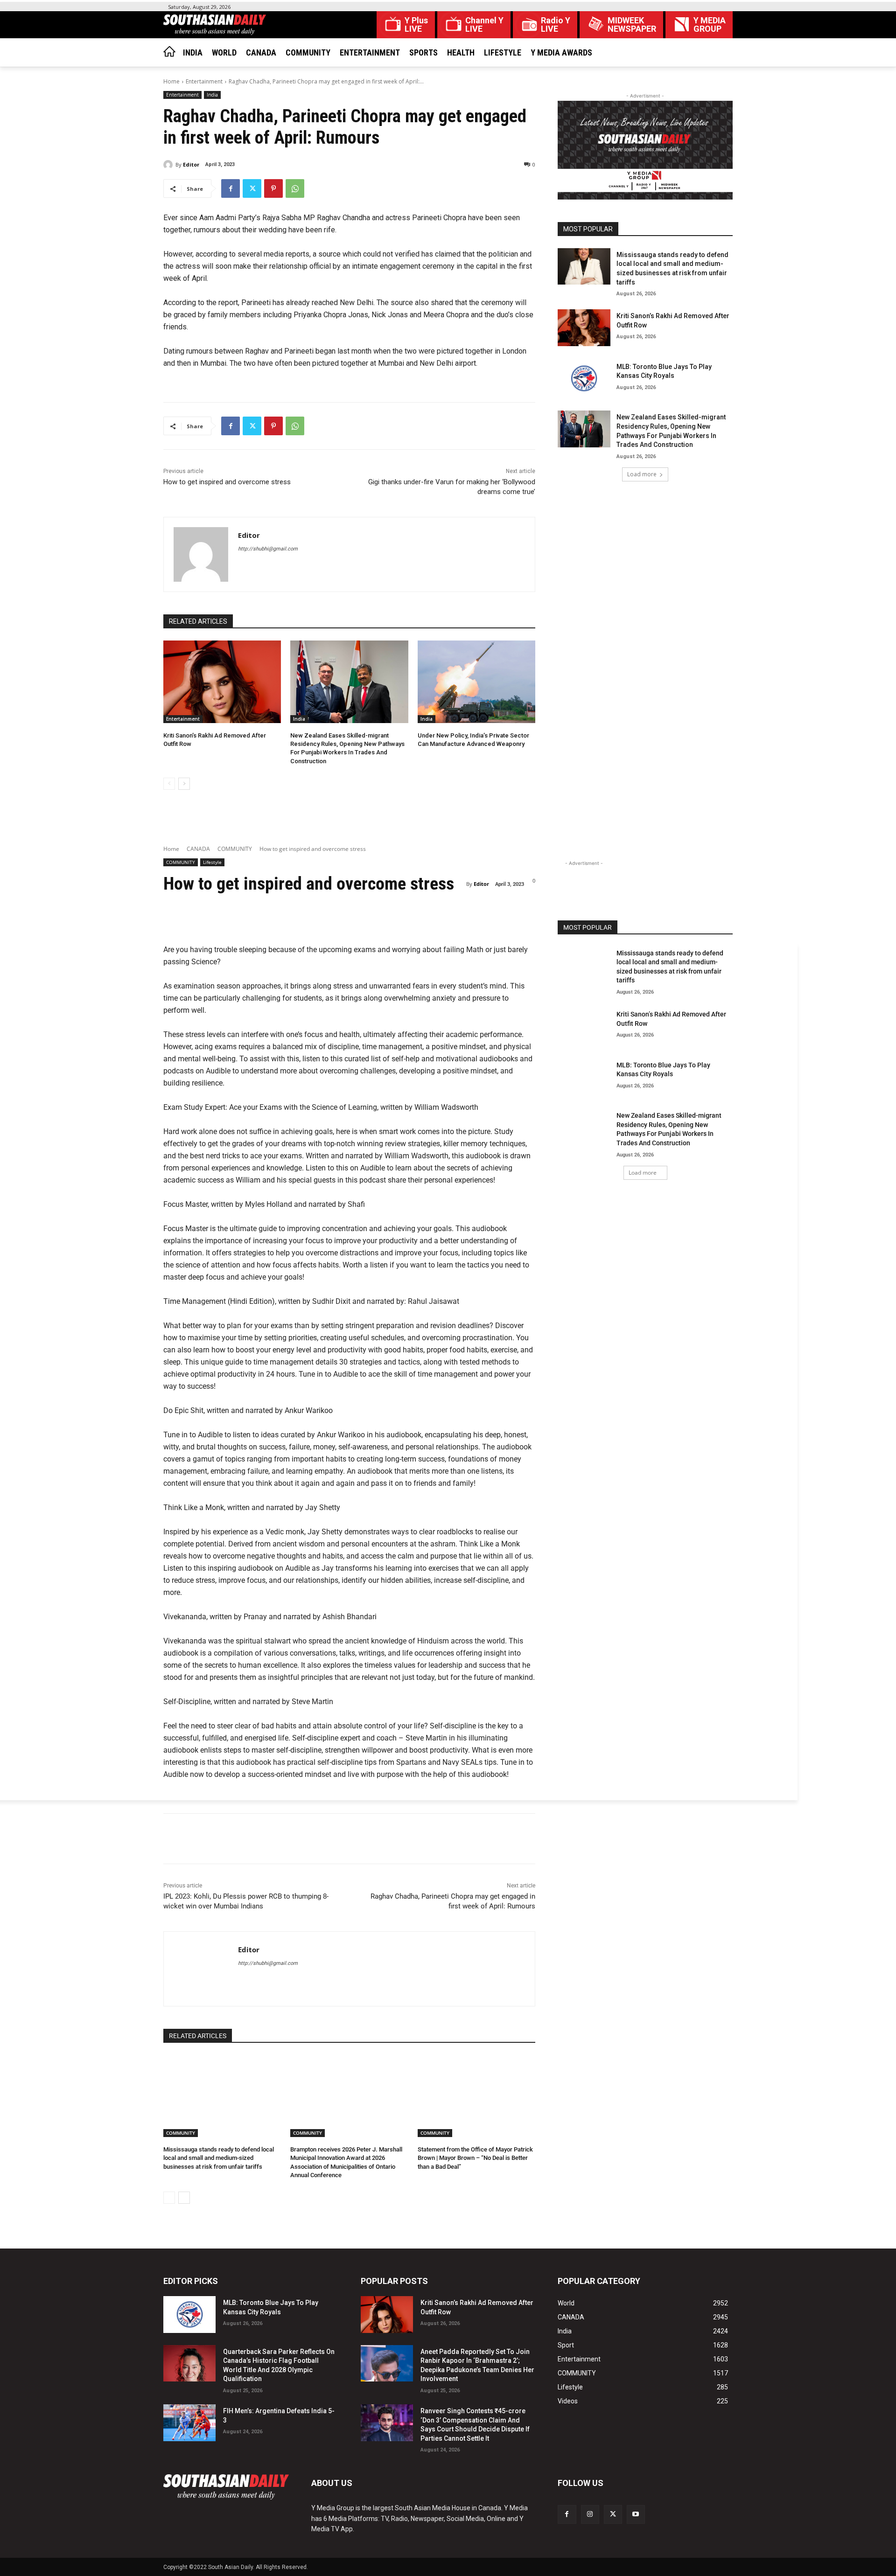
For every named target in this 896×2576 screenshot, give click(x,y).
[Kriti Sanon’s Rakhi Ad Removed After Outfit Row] (222, 682)
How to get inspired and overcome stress (227, 482)
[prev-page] (169, 784)
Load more (642, 474)
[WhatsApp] (295, 188)
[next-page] (184, 784)
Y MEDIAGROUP (710, 25)
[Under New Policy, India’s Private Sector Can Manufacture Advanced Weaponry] (476, 682)
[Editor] (169, 165)
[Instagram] (590, 2514)
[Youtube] (636, 2514)
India (212, 95)
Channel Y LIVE (484, 25)
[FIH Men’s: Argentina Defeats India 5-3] (189, 2423)
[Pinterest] (273, 188)
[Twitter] (252, 188)
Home (171, 81)
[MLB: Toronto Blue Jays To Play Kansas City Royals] (584, 379)
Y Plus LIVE (416, 25)
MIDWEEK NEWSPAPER (632, 25)
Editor (191, 164)
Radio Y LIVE (556, 25)
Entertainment (204, 81)
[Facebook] (231, 188)
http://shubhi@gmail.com (268, 549)
